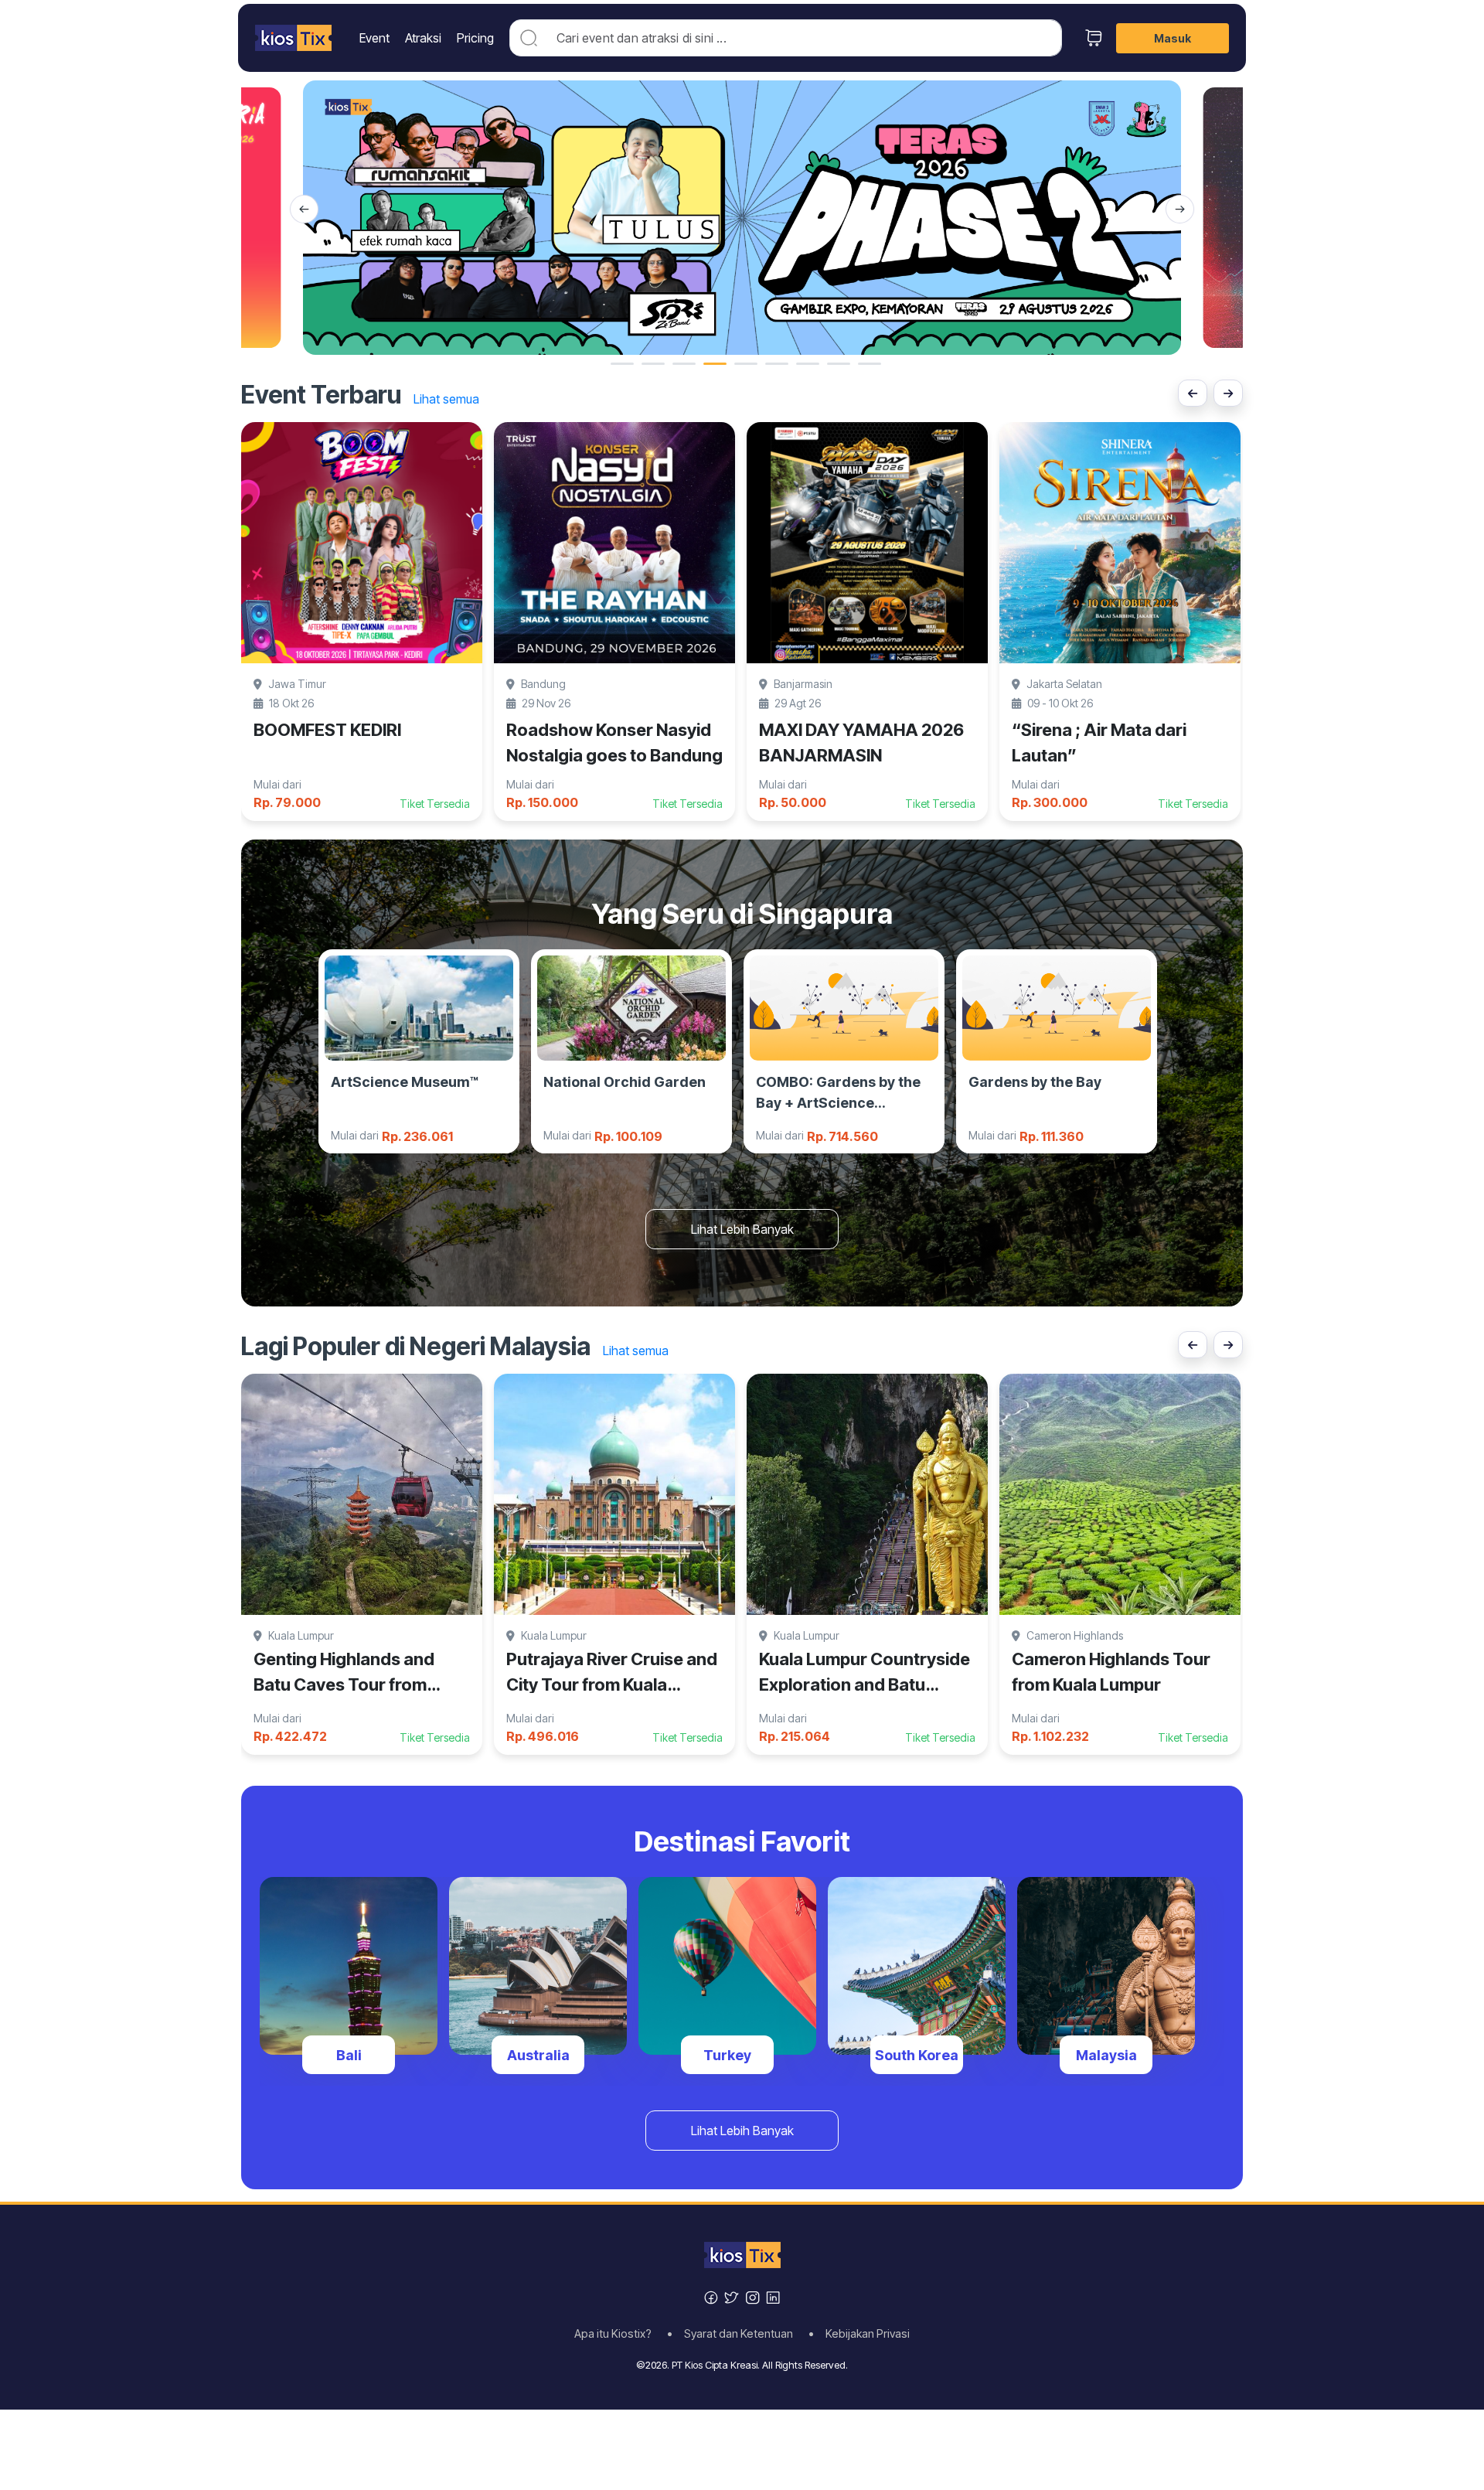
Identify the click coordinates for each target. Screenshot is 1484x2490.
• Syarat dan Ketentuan (735, 2334)
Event (374, 38)
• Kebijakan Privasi (859, 2334)
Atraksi (423, 38)
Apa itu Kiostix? (618, 2334)
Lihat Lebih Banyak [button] (742, 1229)
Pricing (475, 38)
